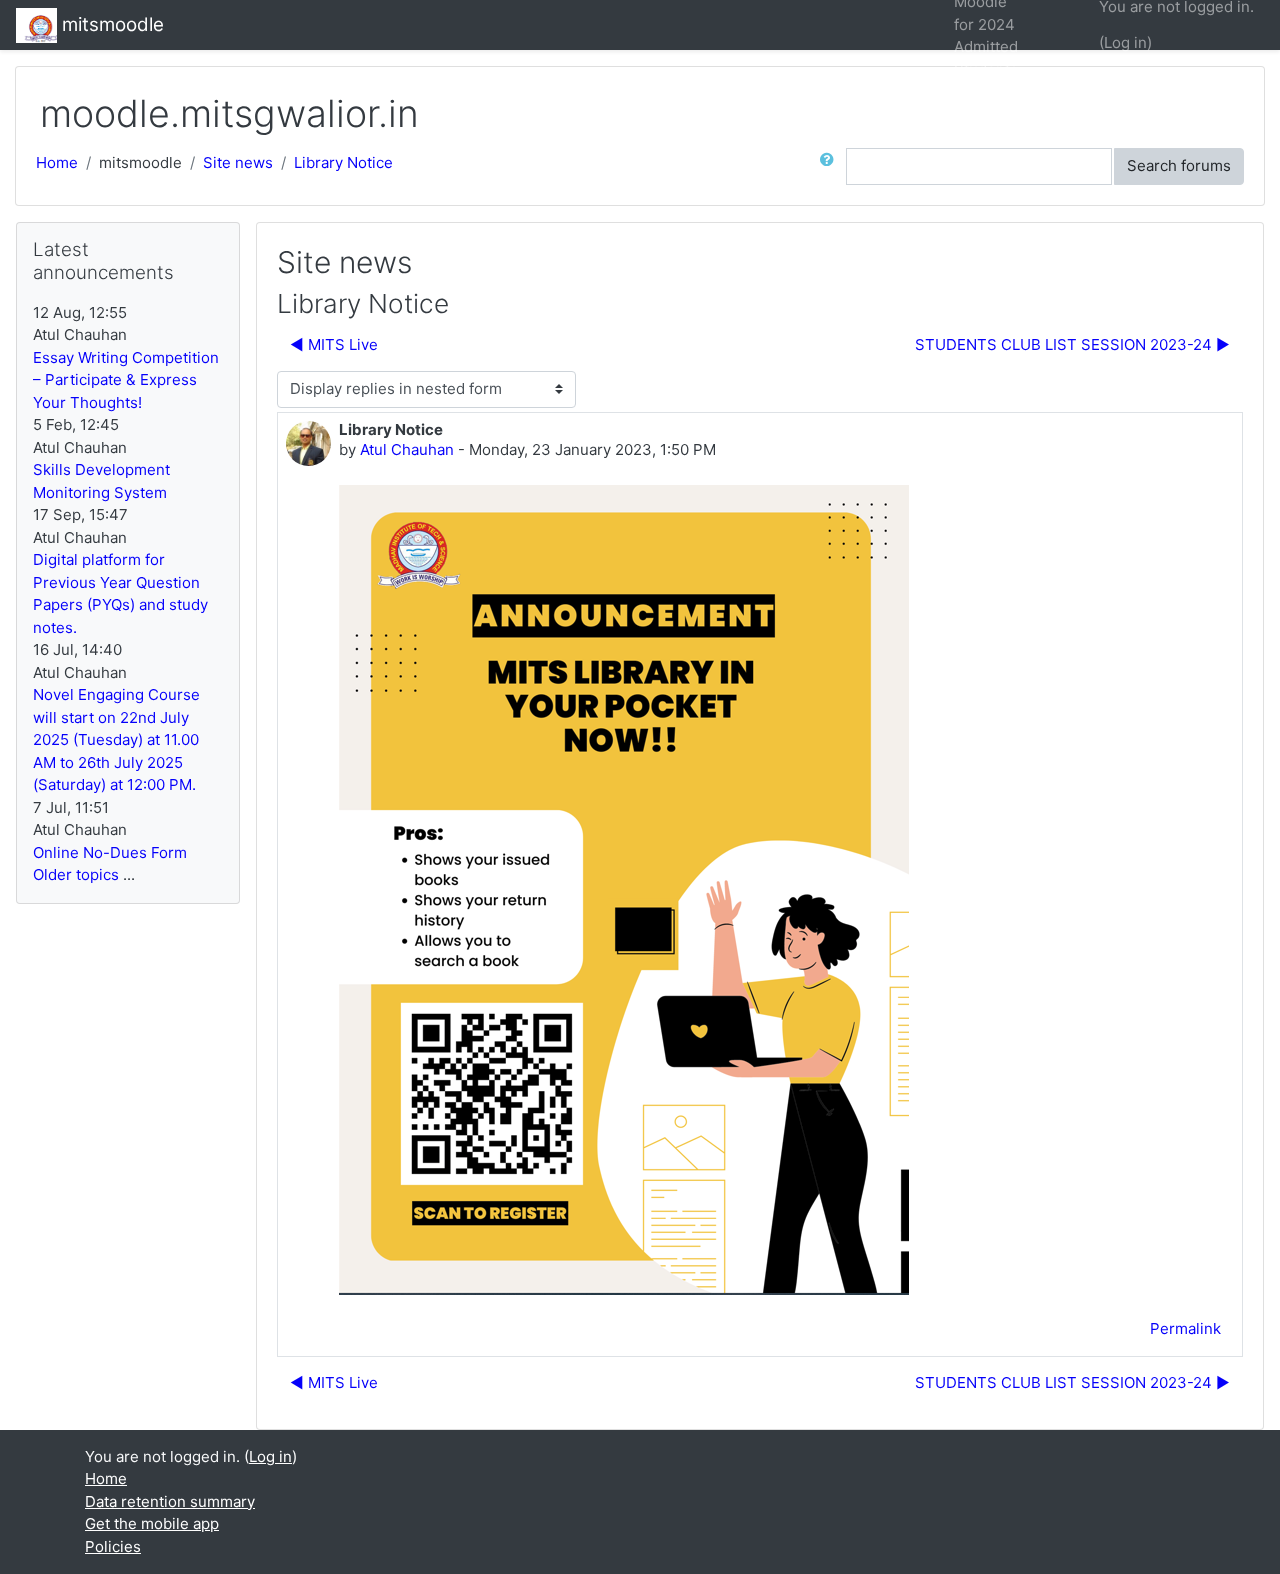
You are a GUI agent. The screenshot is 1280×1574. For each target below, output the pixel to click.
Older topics (76, 874)
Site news (238, 162)
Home (57, 162)
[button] (831, 166)
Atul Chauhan (407, 449)
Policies (113, 1546)
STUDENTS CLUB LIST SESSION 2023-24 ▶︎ (1072, 344)
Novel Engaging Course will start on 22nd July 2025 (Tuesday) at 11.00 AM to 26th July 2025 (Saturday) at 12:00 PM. (116, 739)
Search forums (1179, 165)
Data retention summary (170, 1501)
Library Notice (343, 162)
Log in (1125, 42)
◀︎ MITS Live (334, 344)
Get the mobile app (152, 1523)
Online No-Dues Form (110, 852)
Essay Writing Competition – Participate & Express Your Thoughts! (126, 380)
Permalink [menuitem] (1185, 1328)
